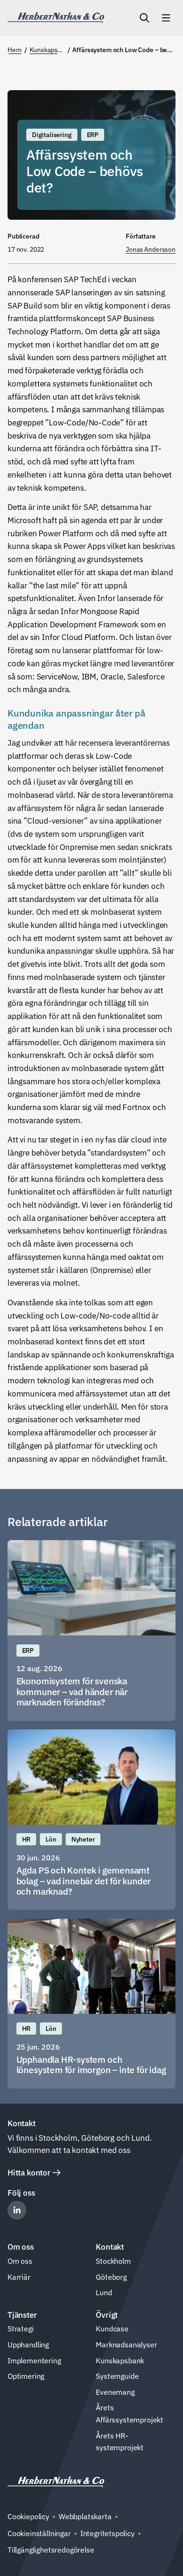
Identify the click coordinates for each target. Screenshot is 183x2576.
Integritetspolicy (107, 2533)
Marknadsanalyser (126, 2345)
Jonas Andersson (151, 249)
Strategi (21, 2329)
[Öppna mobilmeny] (166, 18)
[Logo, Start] (56, 18)
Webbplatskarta (85, 2516)
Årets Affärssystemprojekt (130, 2414)
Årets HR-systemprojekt (120, 2442)
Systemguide (117, 2376)
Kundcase (112, 2329)
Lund (104, 2292)
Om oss (20, 2261)
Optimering (26, 2376)
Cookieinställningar (39, 2533)
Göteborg (111, 2277)
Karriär (19, 2277)
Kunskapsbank (120, 2360)
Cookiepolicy (28, 2516)
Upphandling (28, 2345)
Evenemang (115, 2392)
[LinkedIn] (17, 2210)
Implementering (34, 2360)
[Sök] (145, 18)
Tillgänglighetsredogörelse (51, 2550)
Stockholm (113, 2261)
